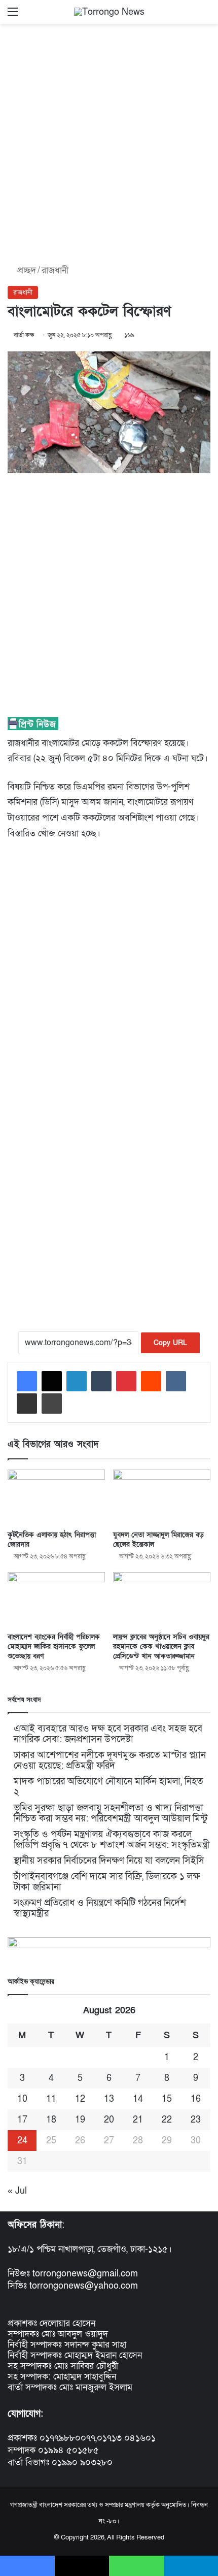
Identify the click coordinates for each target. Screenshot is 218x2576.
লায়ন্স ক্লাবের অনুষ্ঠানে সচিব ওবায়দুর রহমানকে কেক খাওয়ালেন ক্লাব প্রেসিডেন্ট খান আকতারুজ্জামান (161, 1646)
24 (22, 2141)
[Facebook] (27, 1381)
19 (80, 2120)
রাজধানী (55, 270)
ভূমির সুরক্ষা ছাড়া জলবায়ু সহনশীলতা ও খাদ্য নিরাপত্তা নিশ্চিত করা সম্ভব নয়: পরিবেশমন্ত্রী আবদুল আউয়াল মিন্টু (111, 1813)
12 (80, 2099)
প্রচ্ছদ (25, 270)
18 (51, 2120)
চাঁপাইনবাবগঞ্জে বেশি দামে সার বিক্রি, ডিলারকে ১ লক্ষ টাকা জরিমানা (107, 1882)
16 (196, 2099)
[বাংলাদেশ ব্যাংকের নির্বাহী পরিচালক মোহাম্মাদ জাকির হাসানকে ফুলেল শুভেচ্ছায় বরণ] (56, 1600)
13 (109, 2099)
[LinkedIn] (77, 1381)
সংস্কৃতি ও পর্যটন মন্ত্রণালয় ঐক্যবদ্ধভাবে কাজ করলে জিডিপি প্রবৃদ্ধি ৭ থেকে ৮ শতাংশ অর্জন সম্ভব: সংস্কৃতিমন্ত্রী (112, 1840)
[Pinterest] (126, 1381)
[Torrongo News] (109, 12)
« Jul (17, 2191)
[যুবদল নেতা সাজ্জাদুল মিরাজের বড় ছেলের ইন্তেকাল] (162, 1497)
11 (51, 2099)
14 (138, 2099)
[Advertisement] (109, 141)
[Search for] (205, 15)
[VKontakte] (176, 1381)
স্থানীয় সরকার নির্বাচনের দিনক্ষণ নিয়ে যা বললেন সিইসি (109, 1861)
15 (167, 2099)
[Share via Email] (27, 1404)
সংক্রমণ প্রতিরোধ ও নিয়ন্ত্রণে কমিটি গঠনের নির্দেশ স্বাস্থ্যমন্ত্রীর (100, 1908)
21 (138, 2120)
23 (196, 2120)
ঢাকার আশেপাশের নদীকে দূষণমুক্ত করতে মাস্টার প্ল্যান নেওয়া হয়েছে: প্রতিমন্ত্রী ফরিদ (110, 1760)
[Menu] (13, 15)
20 (109, 2120)
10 (22, 2099)
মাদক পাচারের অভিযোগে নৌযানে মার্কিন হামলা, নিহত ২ (108, 1787)
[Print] (52, 1404)
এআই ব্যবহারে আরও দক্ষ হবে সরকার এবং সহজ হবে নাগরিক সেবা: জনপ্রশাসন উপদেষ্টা (108, 1734)
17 (22, 2120)
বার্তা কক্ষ (24, 335)
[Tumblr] (101, 1381)
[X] (52, 1381)
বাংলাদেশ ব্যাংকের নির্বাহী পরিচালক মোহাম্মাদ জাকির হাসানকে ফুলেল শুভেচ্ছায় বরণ (54, 1646)
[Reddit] (151, 1381)
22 (167, 2120)
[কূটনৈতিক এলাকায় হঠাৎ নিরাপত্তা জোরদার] (56, 1497)
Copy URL (170, 1343)
